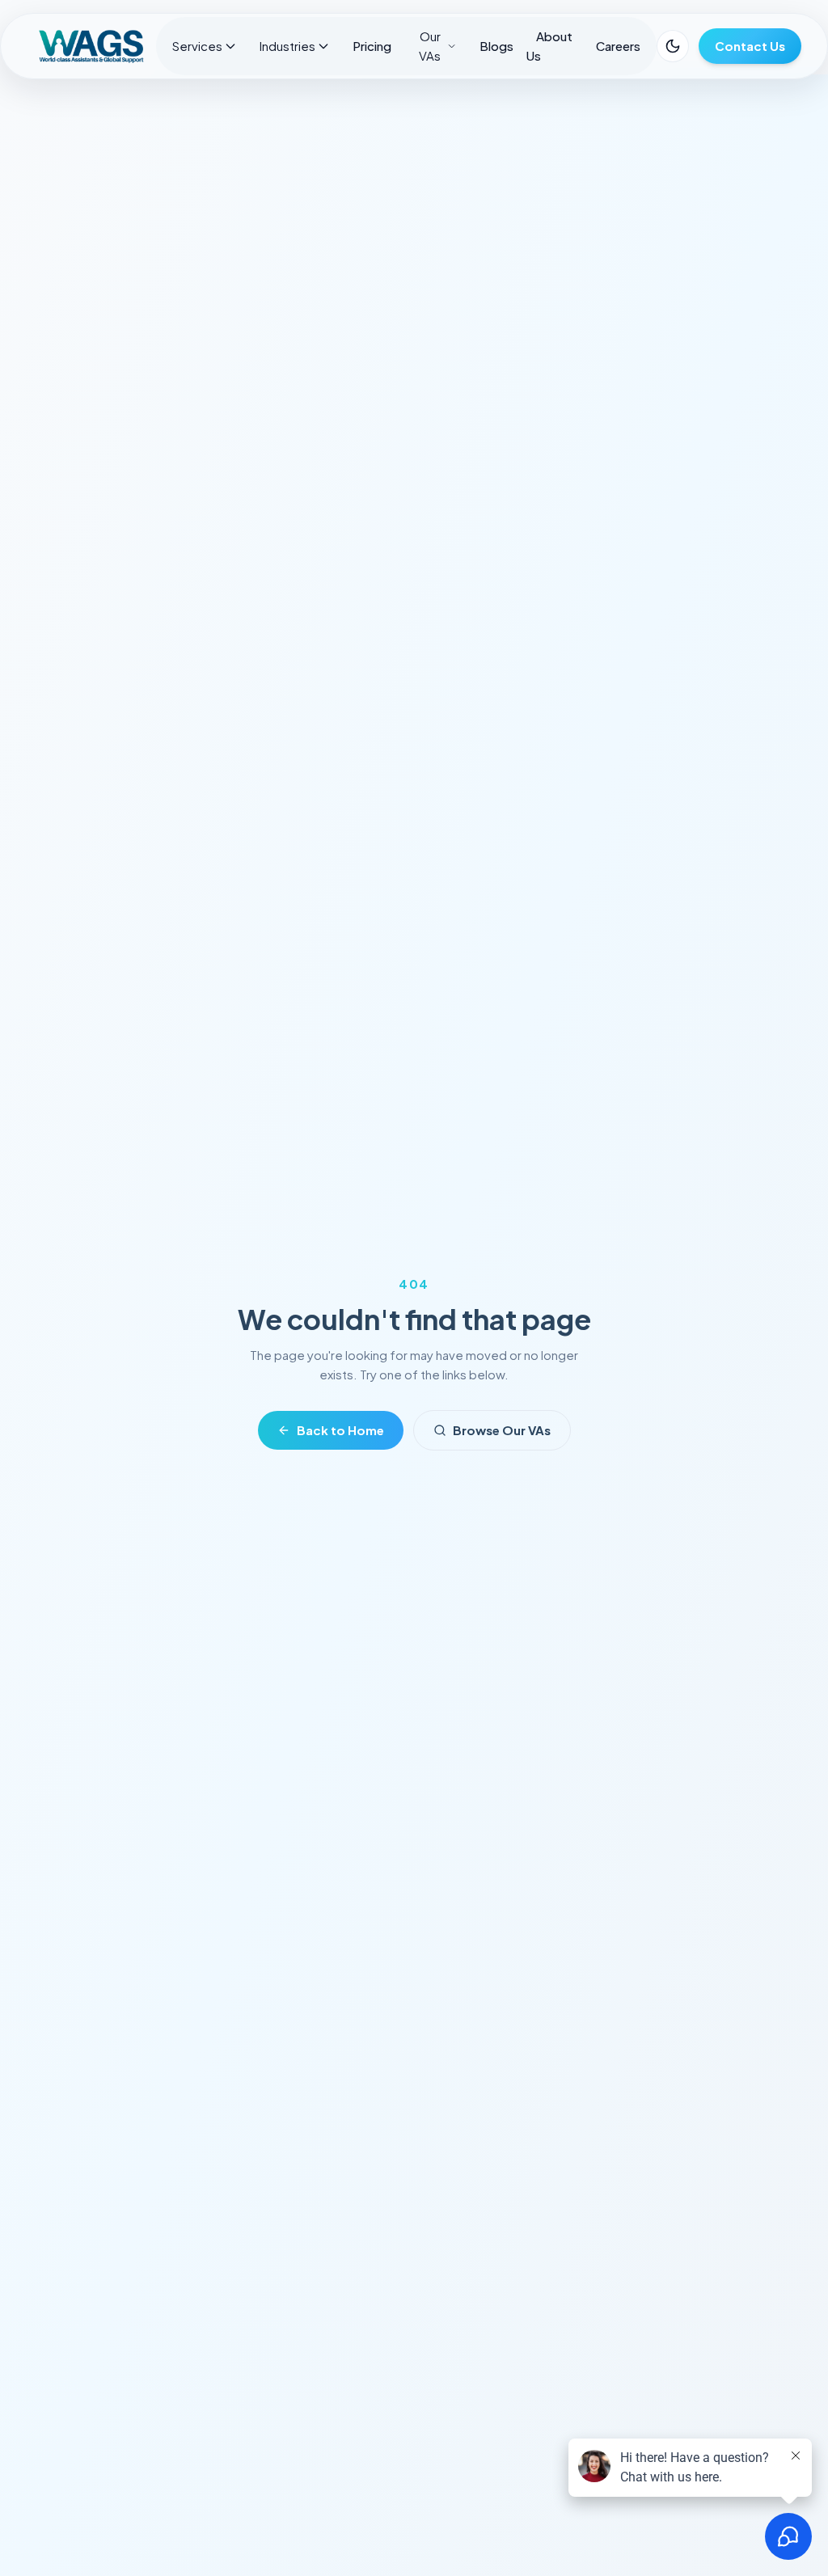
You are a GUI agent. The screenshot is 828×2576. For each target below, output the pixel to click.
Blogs (496, 46)
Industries (287, 46)
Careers (618, 46)
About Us (549, 46)
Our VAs (430, 46)
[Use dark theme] (673, 46)
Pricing (372, 46)
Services (197, 46)
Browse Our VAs (502, 1430)
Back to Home (340, 1430)
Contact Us (750, 46)
